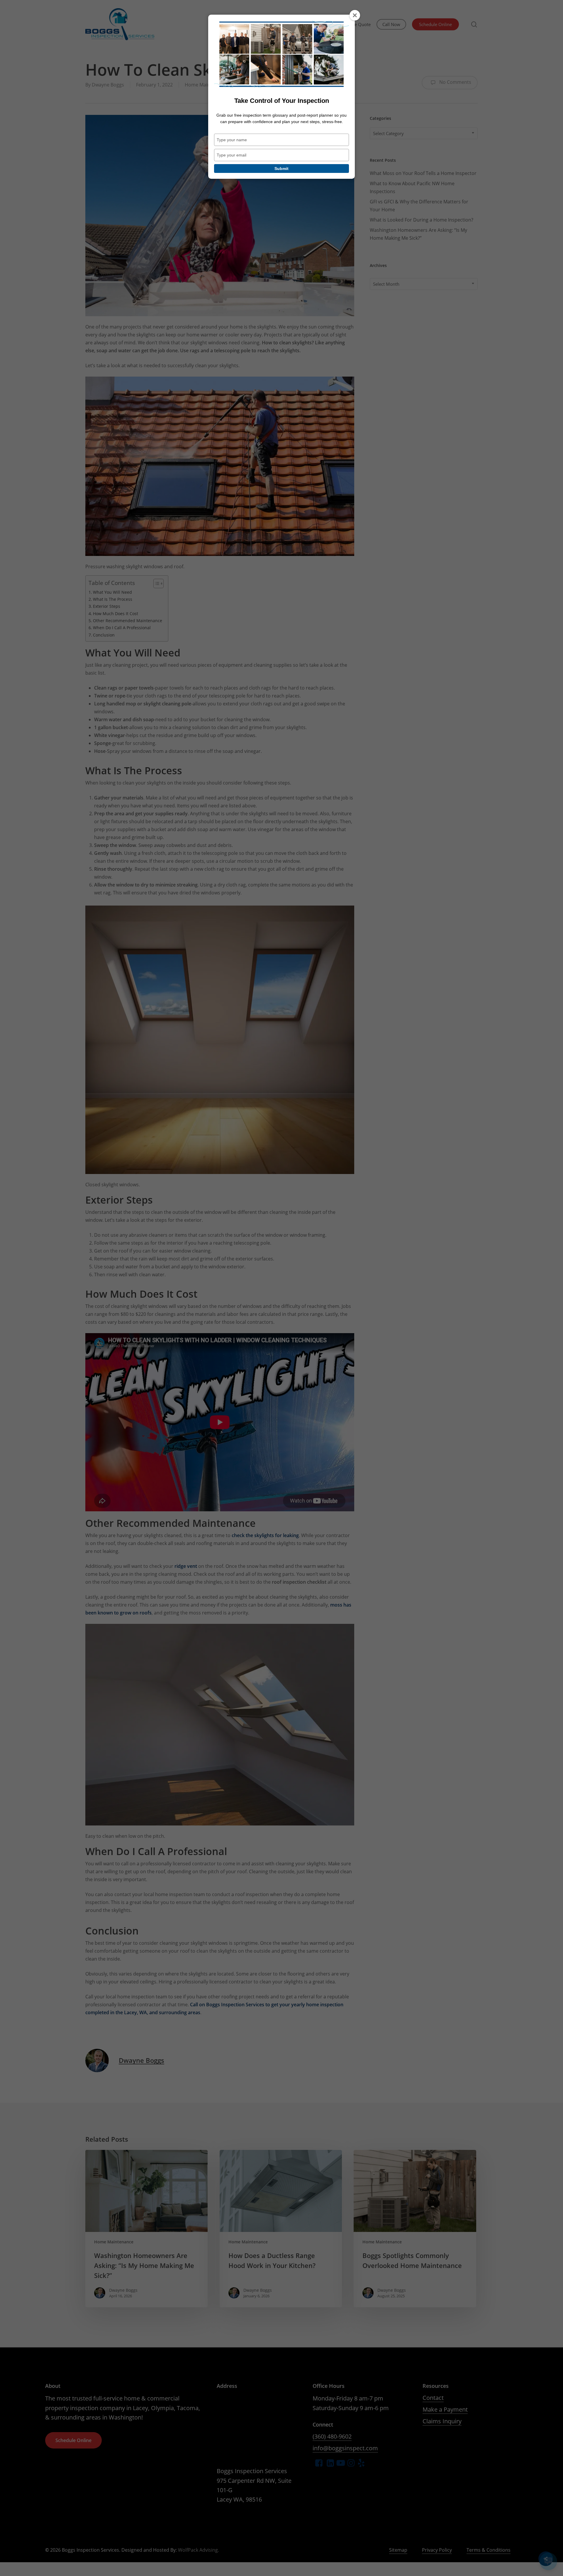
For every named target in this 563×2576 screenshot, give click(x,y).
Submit (281, 169)
